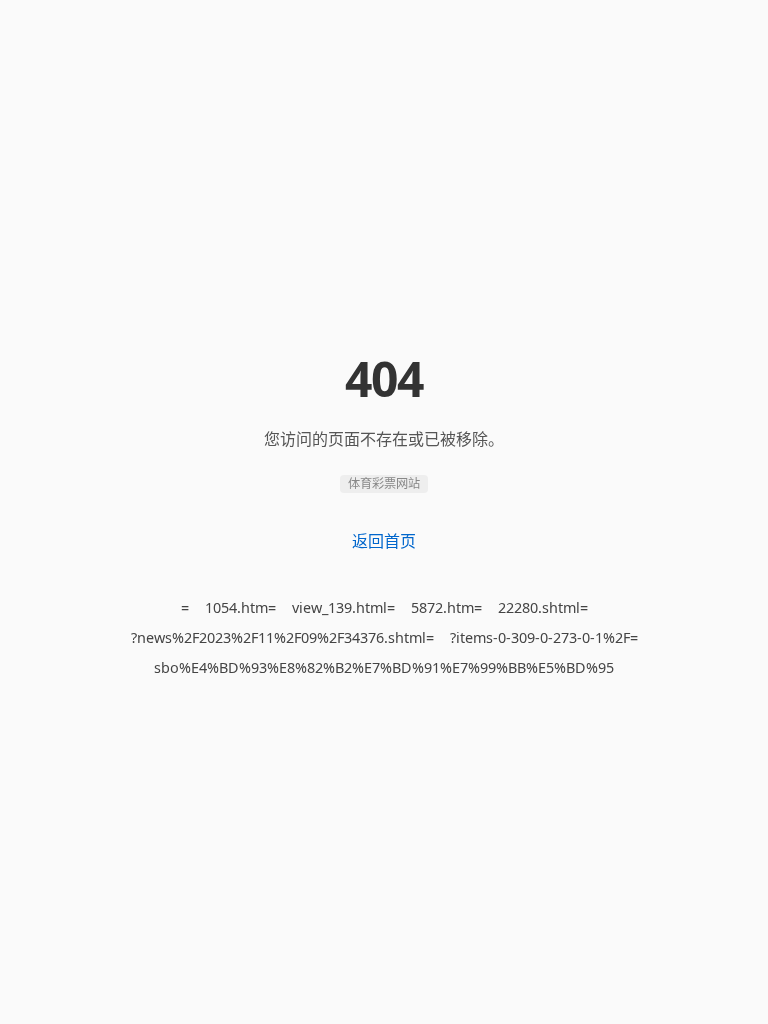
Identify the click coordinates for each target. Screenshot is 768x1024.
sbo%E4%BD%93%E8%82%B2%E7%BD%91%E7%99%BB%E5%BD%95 (384, 667)
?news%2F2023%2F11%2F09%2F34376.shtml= (282, 637)
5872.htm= (446, 607)
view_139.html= (343, 607)
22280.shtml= (543, 607)
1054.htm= (240, 607)
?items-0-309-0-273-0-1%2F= (544, 637)
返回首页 (384, 541)
